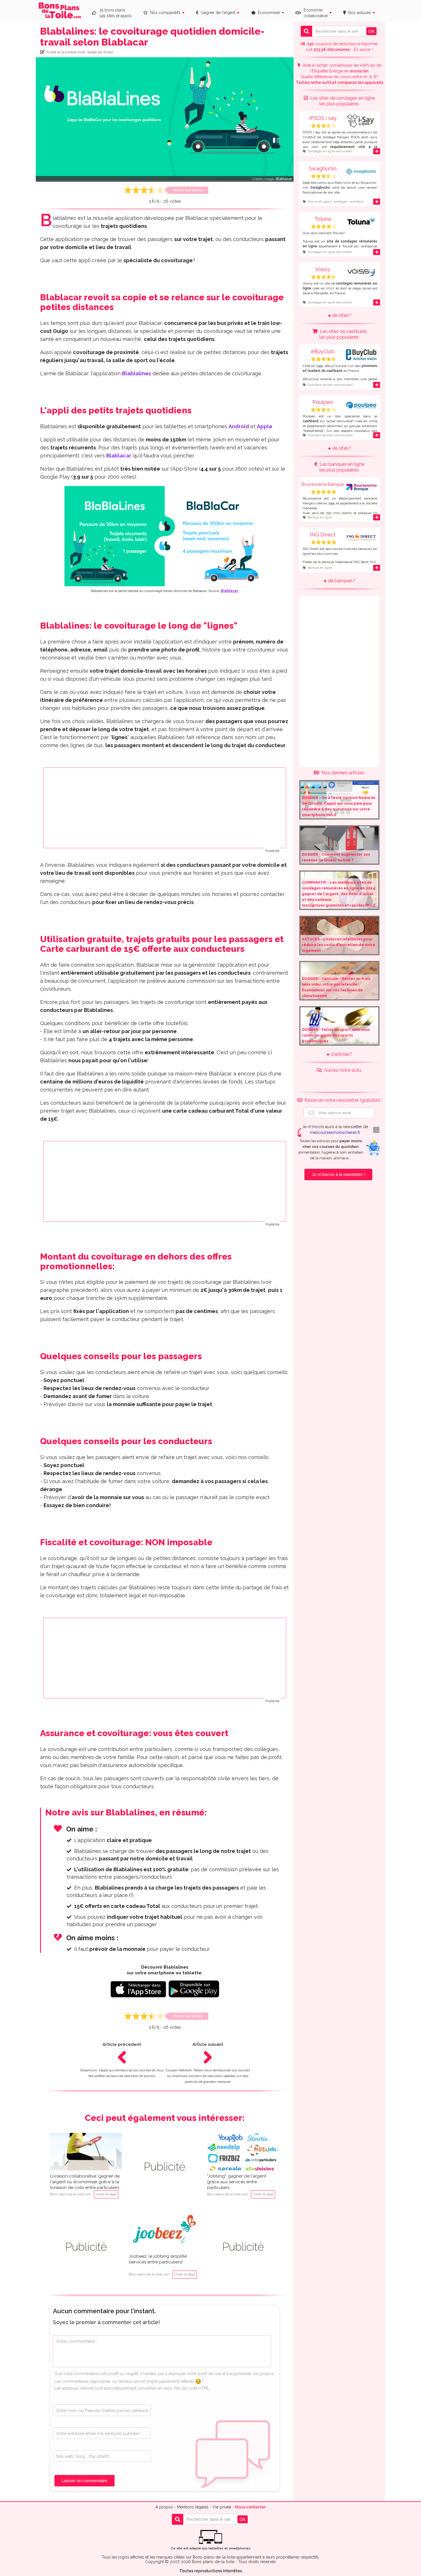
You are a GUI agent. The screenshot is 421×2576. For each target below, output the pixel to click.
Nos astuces (358, 13)
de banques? (341, 581)
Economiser (268, 13)
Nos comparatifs (164, 13)
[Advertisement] (165, 808)
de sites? (341, 315)
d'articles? (341, 1054)
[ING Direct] (339, 545)
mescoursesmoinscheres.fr (335, 1132)
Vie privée (222, 2507)
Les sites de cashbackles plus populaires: (342, 334)
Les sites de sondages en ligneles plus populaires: (341, 101)
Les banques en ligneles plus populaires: (341, 467)
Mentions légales (193, 2507)
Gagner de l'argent (217, 13)
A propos (164, 2507)
